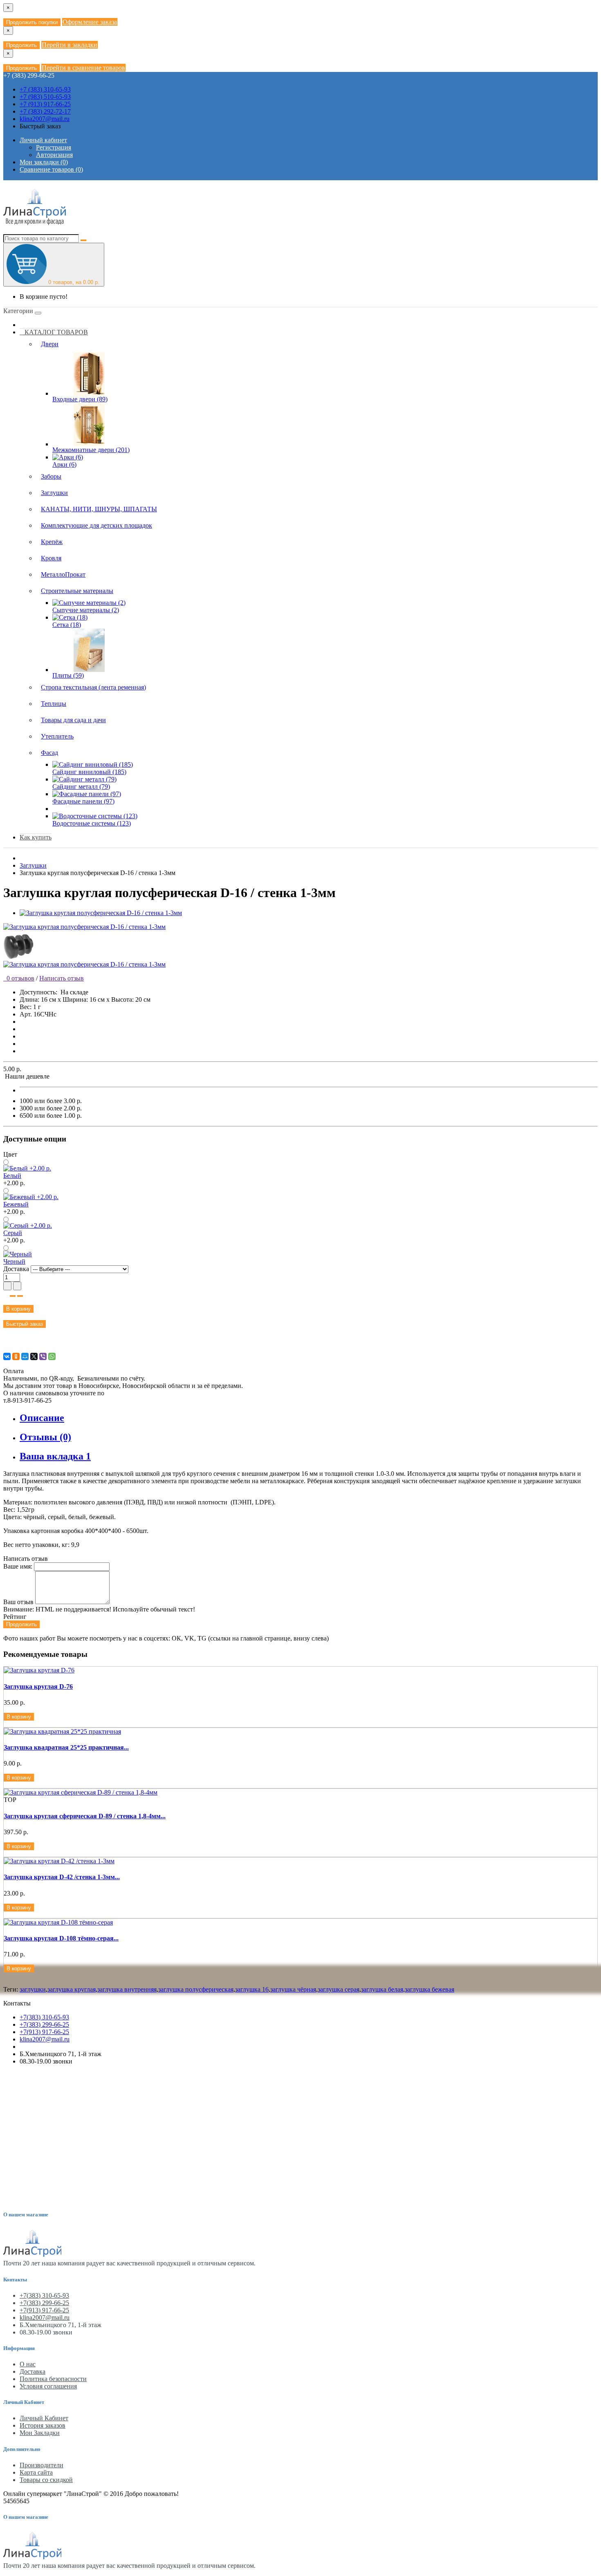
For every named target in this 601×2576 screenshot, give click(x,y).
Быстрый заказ (25, 1324)
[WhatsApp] (52, 1356)
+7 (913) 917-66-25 (45, 104)
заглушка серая (339, 1989)
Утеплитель (57, 736)
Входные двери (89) (80, 399)
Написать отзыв (62, 978)
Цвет (10, 1154)
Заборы (51, 476)
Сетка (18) (67, 625)
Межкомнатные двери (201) (91, 450)
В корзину (18, 1309)
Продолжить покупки (32, 22)
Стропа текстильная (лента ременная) (93, 687)
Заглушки (54, 493)
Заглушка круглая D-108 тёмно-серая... (61, 1938)
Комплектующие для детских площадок (96, 525)
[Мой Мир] (25, 1356)
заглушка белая (382, 1989)
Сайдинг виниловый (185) (89, 772)
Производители (41, 2465)
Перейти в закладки (70, 45)
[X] (34, 1356)
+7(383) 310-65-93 (44, 2017)
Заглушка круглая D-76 (38, 1686)
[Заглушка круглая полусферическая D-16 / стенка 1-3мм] (101, 913)
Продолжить (21, 45)
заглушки (33, 1989)
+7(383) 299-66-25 (44, 2024)
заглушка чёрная (293, 1989)
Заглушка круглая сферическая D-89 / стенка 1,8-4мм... (85, 1816)
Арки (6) (64, 464)
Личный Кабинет (44, 2418)
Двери (50, 344)
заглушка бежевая (429, 1989)
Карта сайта (36, 2472)
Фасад (49, 753)
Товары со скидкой (46, 2480)
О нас (28, 2364)
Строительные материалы (77, 591)
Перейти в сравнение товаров (83, 68)
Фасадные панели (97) (83, 801)
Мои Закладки (40, 2433)
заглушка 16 (252, 1989)
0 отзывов (19, 978)
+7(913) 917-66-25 (44, 2032)
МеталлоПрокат (63, 574)
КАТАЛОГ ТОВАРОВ (54, 332)
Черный (14, 1261)
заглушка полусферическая (196, 1989)
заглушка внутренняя (127, 1989)
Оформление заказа (90, 22)
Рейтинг (15, 1617)
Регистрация (54, 147)
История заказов (43, 2425)
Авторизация (54, 155)
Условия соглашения (48, 2386)
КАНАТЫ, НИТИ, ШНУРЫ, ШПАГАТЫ (99, 509)
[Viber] (43, 1356)
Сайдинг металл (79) (81, 787)
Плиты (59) (68, 675)
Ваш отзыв (18, 1602)
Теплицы (54, 704)
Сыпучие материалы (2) (86, 610)
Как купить (36, 837)
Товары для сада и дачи (73, 720)
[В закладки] (13, 1296)
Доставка (17, 1269)
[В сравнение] (20, 1296)
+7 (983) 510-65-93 (45, 97)
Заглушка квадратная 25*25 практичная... (66, 1747)
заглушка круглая (72, 1989)
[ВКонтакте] (7, 1356)
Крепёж (52, 542)
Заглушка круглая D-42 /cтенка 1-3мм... (62, 1877)
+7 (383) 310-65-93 (45, 89)
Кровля (51, 558)
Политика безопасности (53, 2379)
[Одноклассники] (16, 1356)
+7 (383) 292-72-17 (45, 111)
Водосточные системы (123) (92, 823)
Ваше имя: (18, 1566)
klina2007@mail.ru (45, 119)
